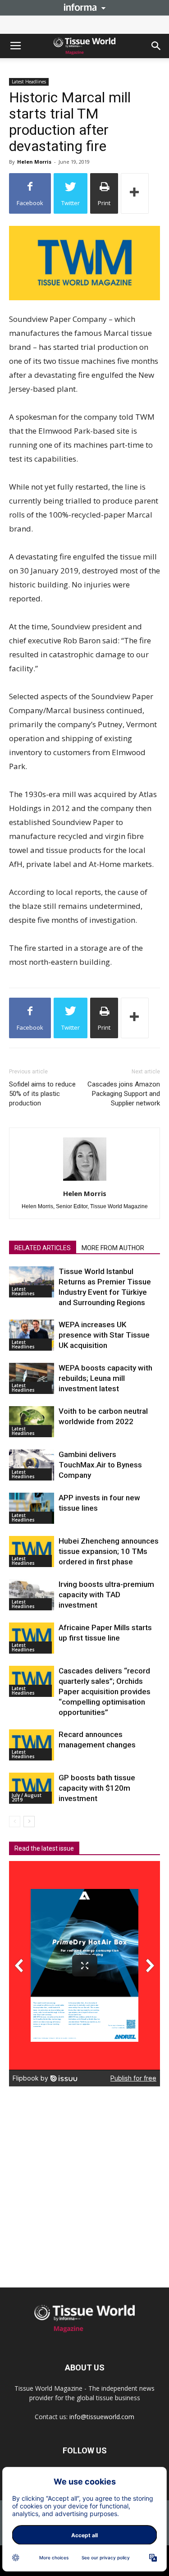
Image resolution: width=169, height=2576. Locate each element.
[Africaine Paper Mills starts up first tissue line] (32, 1638)
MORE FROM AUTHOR (113, 1248)
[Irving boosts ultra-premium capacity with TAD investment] (32, 1595)
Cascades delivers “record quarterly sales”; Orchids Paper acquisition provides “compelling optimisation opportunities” (105, 1691)
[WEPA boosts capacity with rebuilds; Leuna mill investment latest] (32, 1378)
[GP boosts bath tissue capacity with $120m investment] (32, 1788)
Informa (85, 7)
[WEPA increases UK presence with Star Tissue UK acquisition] (32, 1335)
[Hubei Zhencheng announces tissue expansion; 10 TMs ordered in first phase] (32, 1552)
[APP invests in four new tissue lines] (32, 1508)
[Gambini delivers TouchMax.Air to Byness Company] (32, 1465)
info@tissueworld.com (102, 2417)
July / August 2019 (27, 1797)
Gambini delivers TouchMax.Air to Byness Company (100, 1465)
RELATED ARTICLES (43, 1248)
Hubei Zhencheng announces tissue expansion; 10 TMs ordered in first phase (109, 1551)
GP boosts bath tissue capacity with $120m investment (97, 1788)
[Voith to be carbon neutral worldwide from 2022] (32, 1422)
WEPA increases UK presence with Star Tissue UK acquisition (104, 1335)
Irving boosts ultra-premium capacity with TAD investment (106, 1595)
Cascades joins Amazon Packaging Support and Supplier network (124, 1094)
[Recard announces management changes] (32, 1745)
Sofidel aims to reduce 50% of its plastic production (42, 1094)
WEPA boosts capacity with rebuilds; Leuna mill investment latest (105, 1378)
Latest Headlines (29, 82)
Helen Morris (34, 162)
